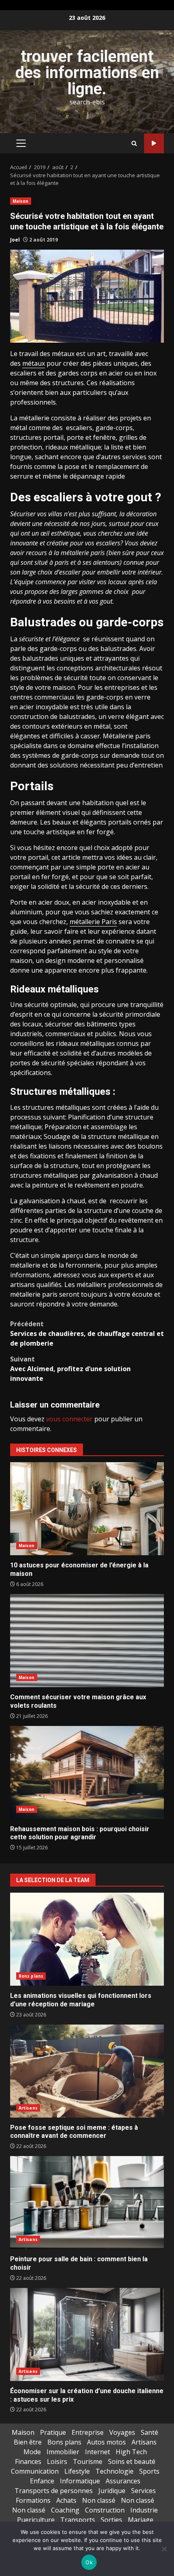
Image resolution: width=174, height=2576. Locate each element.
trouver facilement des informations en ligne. (87, 73)
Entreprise (88, 2432)
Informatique (80, 2481)
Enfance (42, 2481)
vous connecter (69, 1419)
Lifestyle (77, 2471)
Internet (98, 2452)
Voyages (122, 2432)
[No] (164, 2549)
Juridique (112, 2491)
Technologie (115, 2471)
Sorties (111, 2520)
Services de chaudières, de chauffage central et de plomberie (87, 1334)
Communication (35, 2471)
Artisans (28, 2108)
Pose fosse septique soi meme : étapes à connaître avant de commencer (87, 2071)
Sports (149, 2471)
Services (143, 2491)
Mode (32, 2452)
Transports (78, 2520)
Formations (33, 2500)
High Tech (131, 2452)
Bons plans (31, 1976)
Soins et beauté (132, 2462)
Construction (105, 2510)
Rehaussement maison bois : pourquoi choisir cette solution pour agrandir (87, 1772)
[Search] (134, 143)
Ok (89, 2562)
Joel (15, 240)
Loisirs (57, 2462)
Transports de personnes (54, 2491)
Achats (66, 2500)
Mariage (141, 2520)
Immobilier (63, 2452)
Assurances (123, 2481)
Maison (21, 201)
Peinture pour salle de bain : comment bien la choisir (87, 2203)
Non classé (99, 2500)
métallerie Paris (93, 922)
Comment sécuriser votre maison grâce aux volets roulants (87, 1641)
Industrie (144, 2510)
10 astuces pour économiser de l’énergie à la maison (87, 1509)
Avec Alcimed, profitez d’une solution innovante (70, 1369)
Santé (150, 2432)
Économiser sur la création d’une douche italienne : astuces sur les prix (87, 2334)
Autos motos (106, 2442)
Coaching (65, 2510)
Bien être (28, 2442)
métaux (34, 363)
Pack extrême (154, 143)
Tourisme (88, 2462)
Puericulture (36, 2520)
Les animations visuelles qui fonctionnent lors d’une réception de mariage (87, 1939)
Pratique (53, 2432)
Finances (28, 2462)
